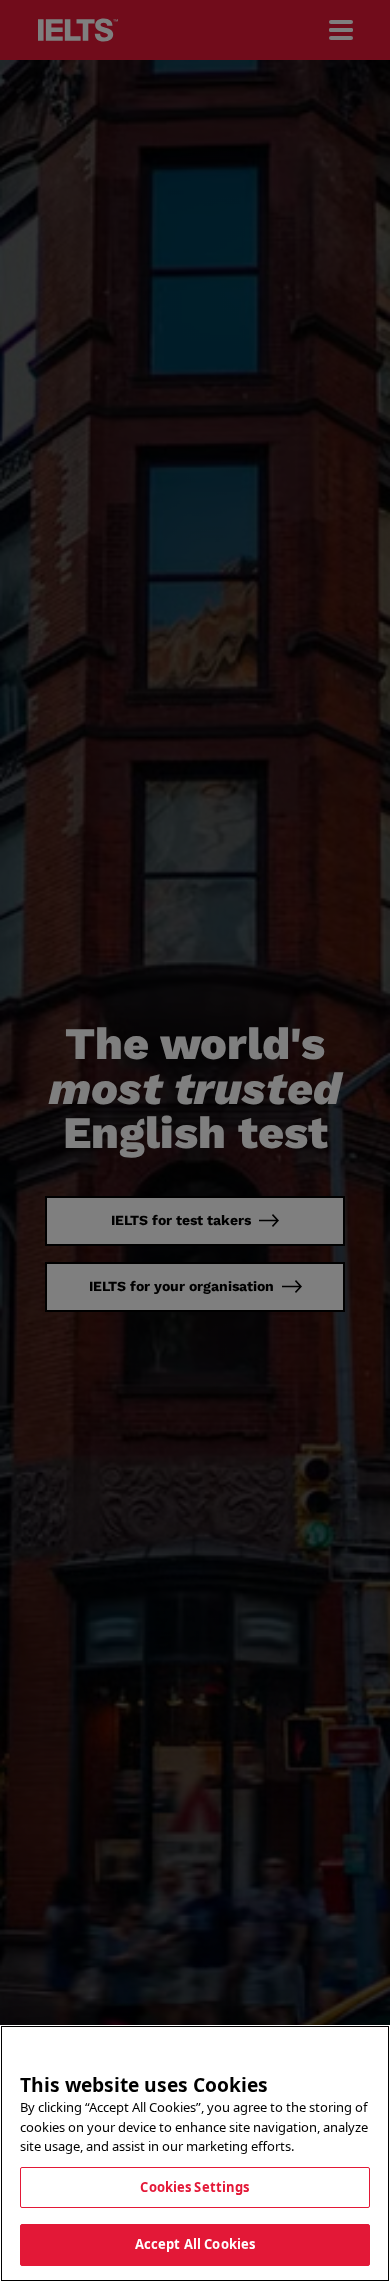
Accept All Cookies (195, 2244)
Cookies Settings (194, 2187)
